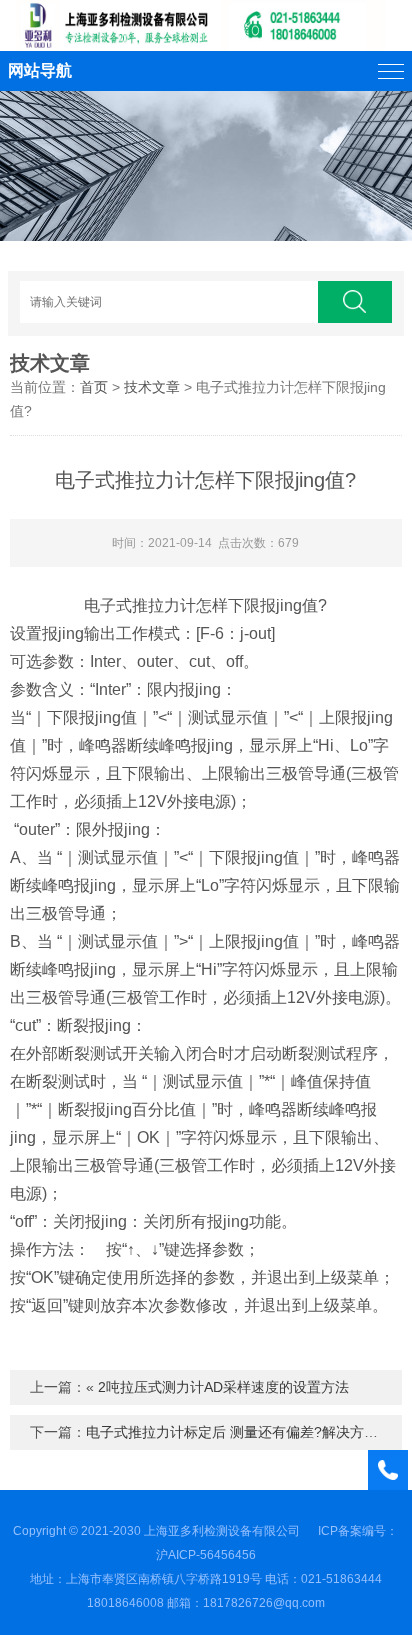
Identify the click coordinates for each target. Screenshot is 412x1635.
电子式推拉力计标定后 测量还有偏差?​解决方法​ (232, 1432)
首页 (94, 387)
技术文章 (50, 363)
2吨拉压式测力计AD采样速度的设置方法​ (223, 1387)
